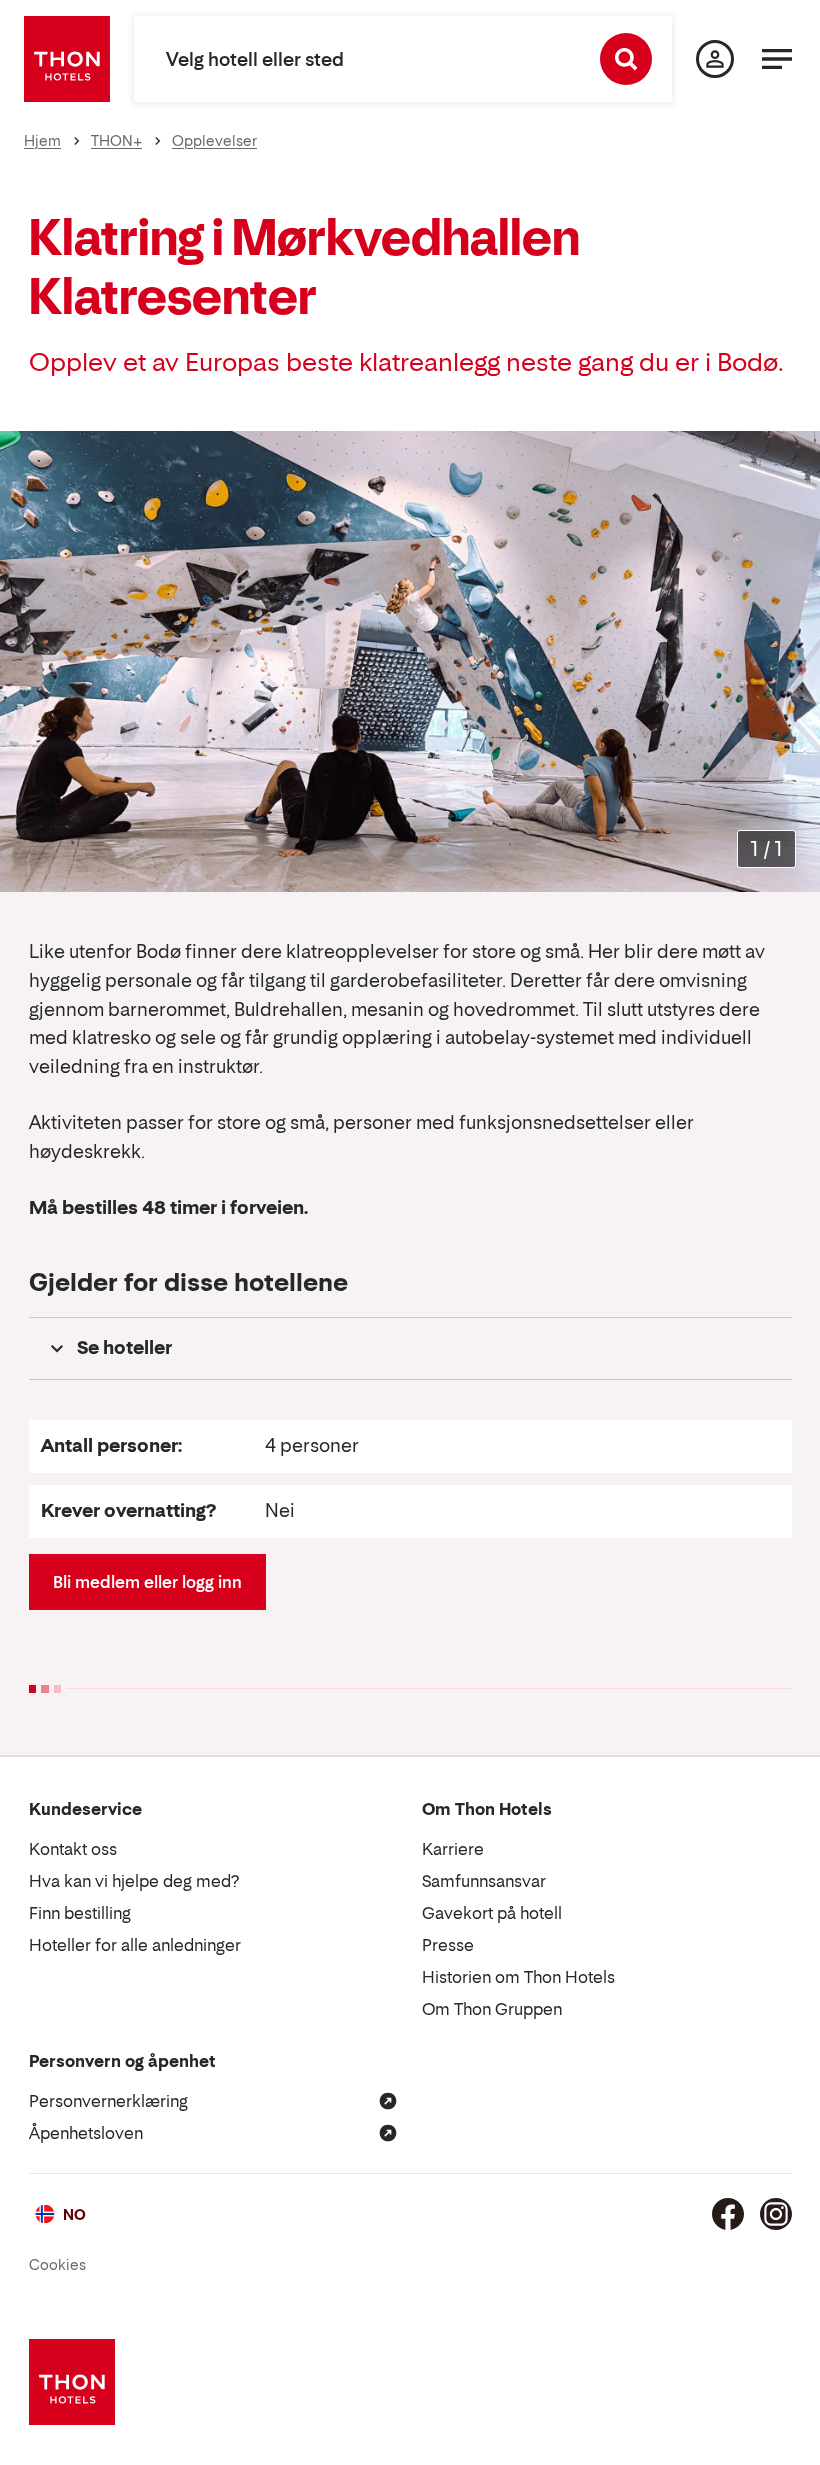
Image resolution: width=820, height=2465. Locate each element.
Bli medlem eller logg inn (147, 1582)
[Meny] (777, 59)
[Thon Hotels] (67, 59)
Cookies (57, 2264)
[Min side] (715, 59)
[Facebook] (728, 2214)
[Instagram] (776, 2214)
